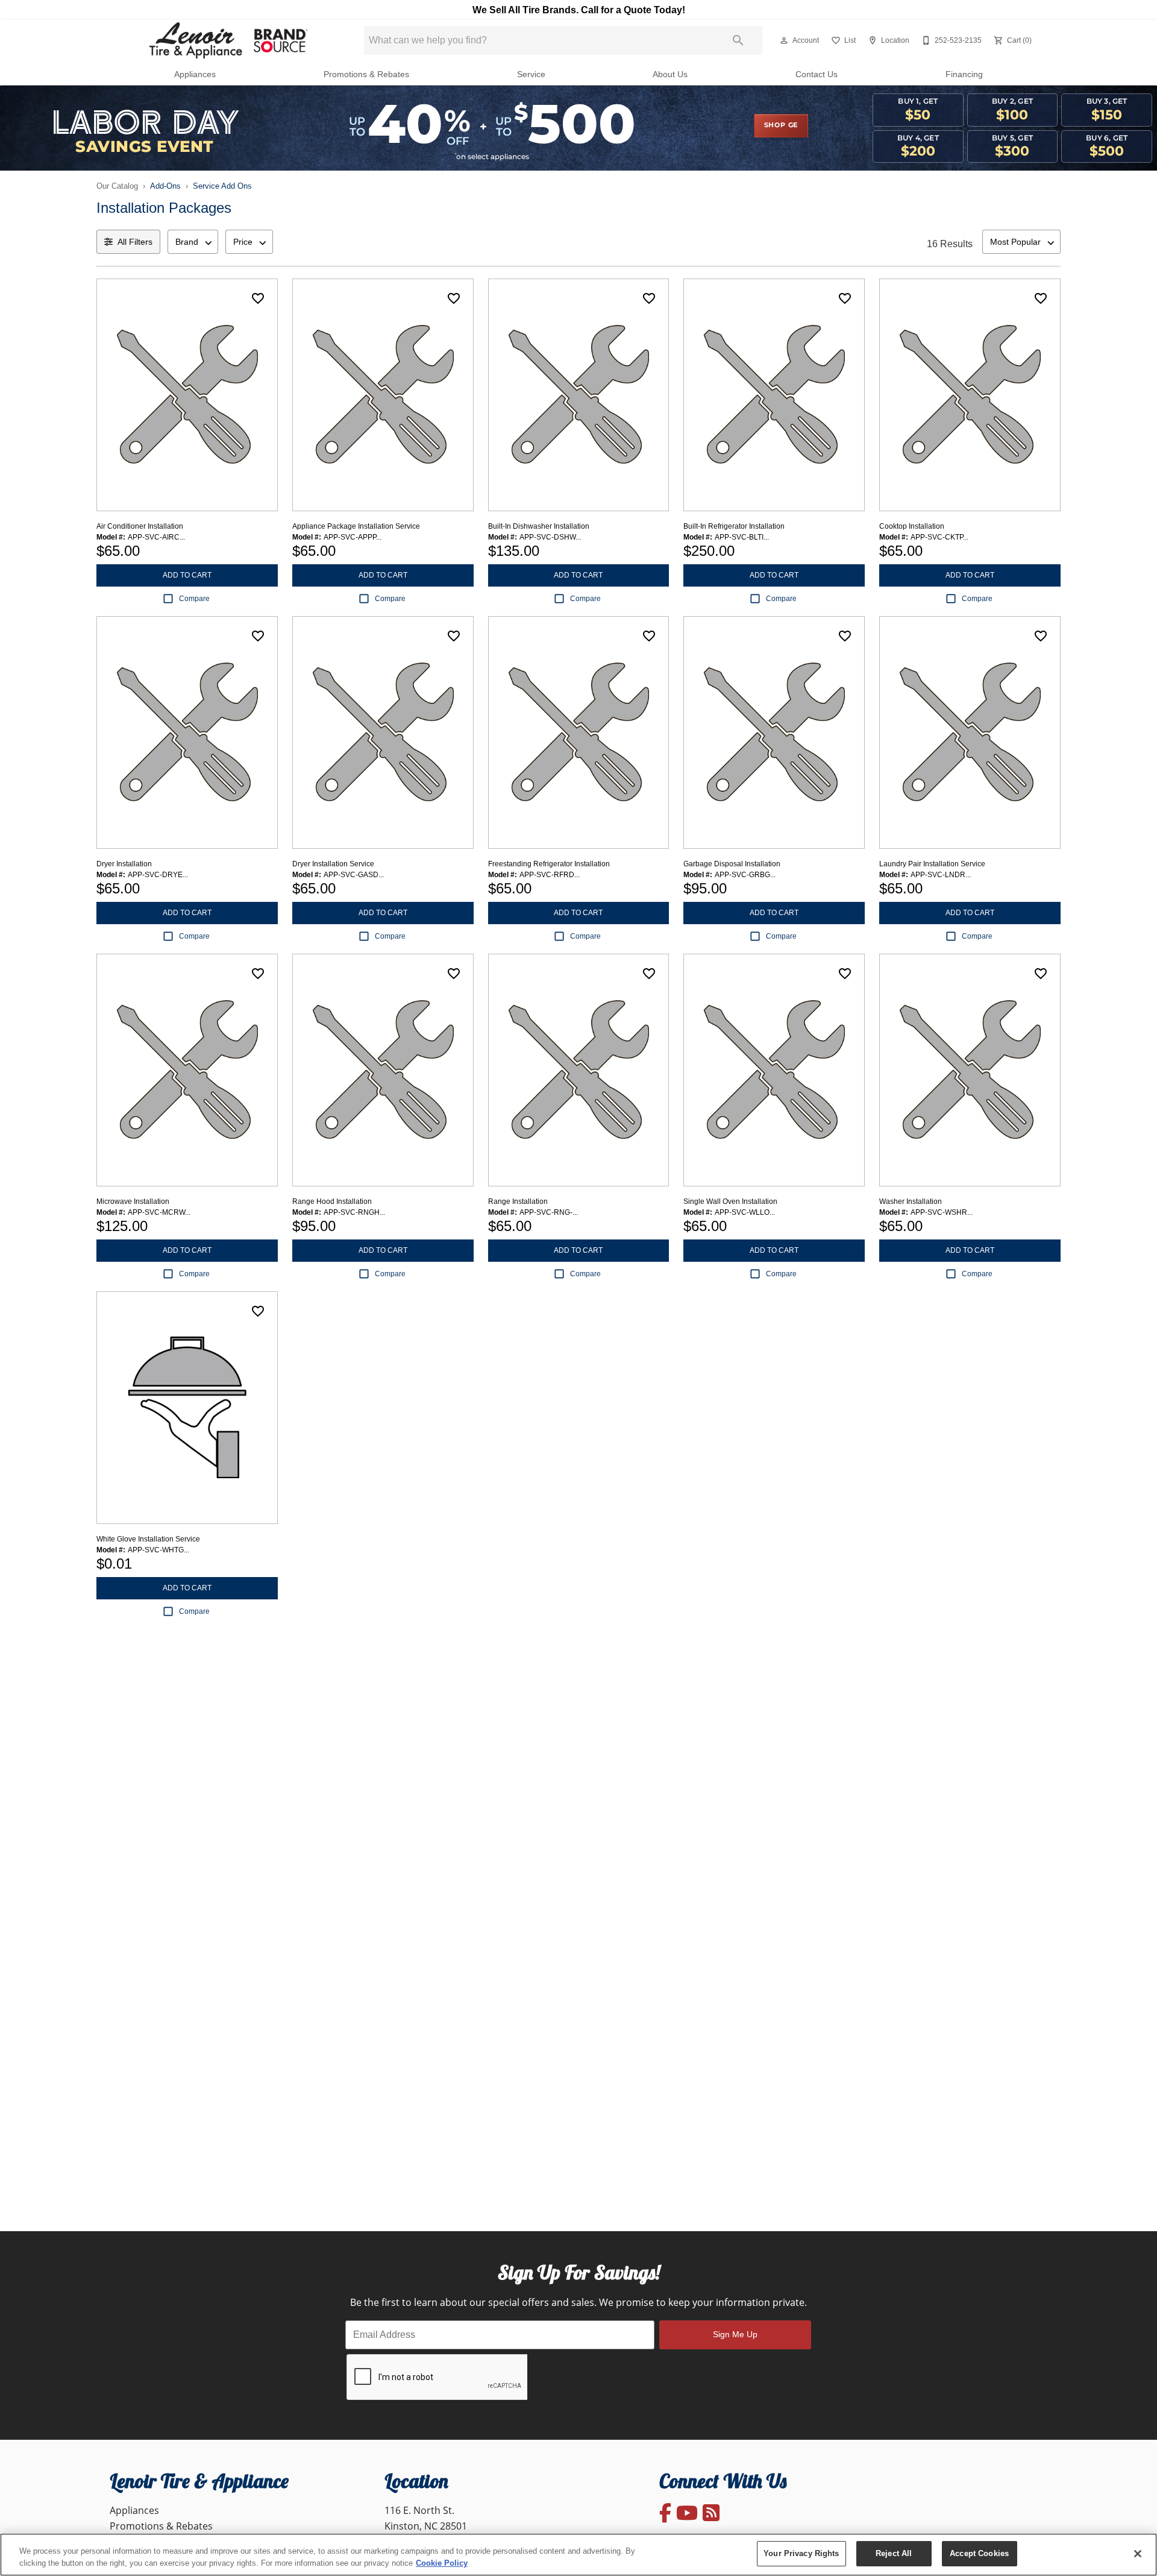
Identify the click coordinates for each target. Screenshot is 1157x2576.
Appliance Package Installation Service (356, 526)
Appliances (195, 74)
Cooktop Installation (912, 526)
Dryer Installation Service (333, 864)
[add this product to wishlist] (258, 298)
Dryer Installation (124, 864)
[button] (784, 40)
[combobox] (193, 242)
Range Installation (518, 1201)
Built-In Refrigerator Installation (734, 526)
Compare (194, 599)
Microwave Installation (133, 1201)
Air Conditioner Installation (140, 526)
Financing (964, 74)
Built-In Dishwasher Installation (539, 526)
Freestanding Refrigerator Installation (549, 864)
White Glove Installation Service (148, 1539)
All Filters (135, 242)
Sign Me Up (735, 2334)
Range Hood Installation (332, 1201)
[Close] (1138, 2554)
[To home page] (227, 40)
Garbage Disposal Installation (732, 864)
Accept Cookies (979, 2553)
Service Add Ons (222, 186)
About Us (670, 74)
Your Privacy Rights (801, 2553)
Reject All (894, 2553)
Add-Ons (165, 186)
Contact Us (817, 74)
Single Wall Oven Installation (730, 1201)
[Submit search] (738, 40)
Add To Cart (187, 575)
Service (531, 74)
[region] (578, 2555)
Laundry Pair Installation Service (932, 864)
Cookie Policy (442, 2563)
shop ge (781, 125)
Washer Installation (911, 1201)
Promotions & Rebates (366, 74)
